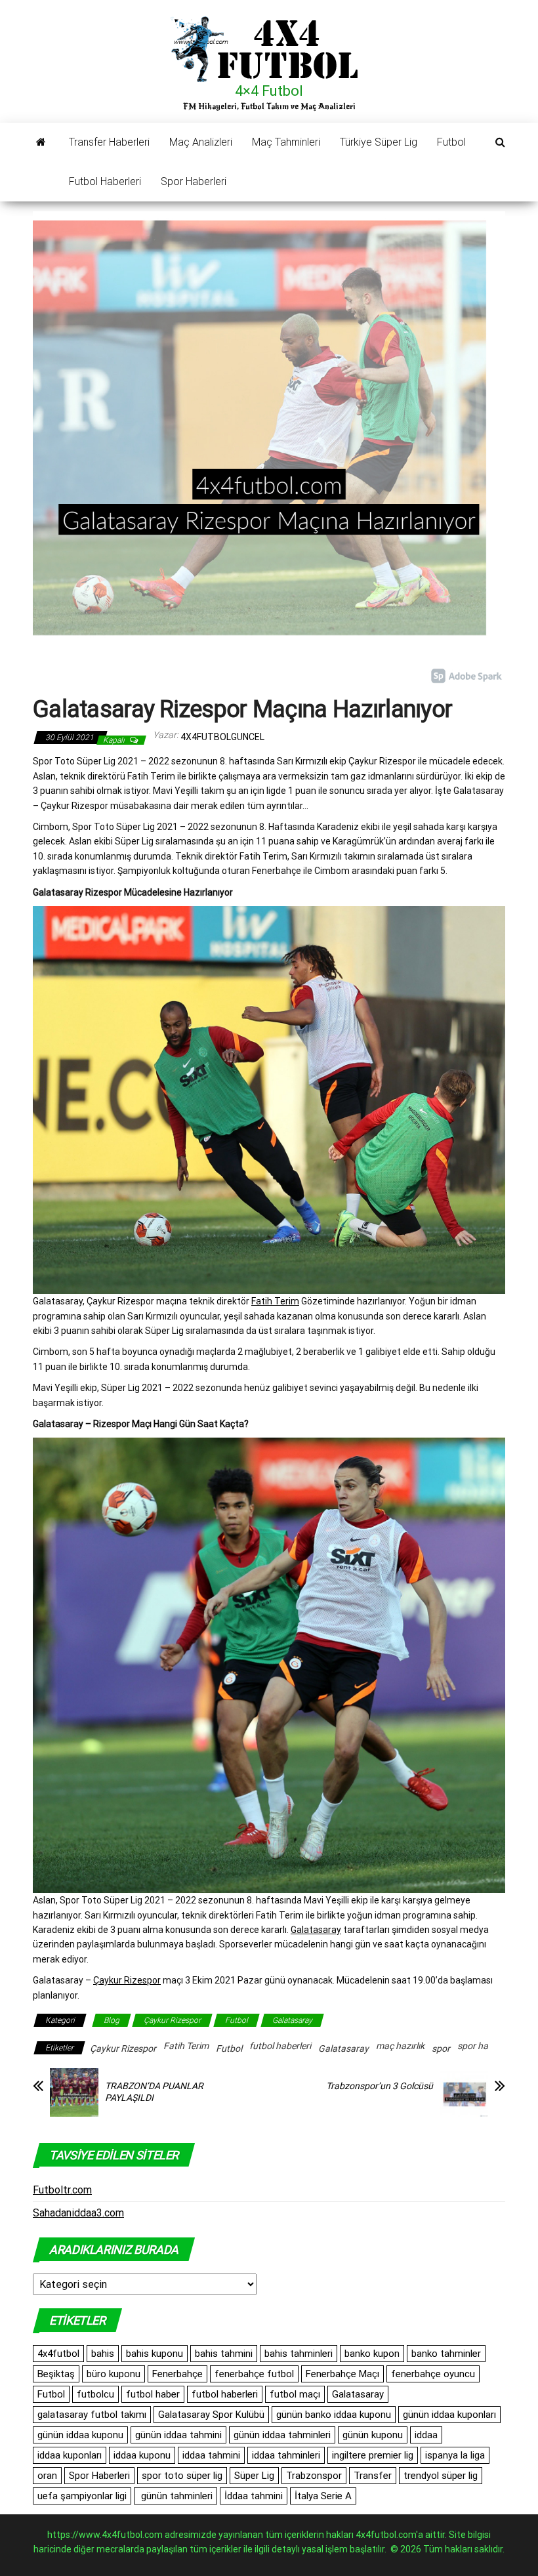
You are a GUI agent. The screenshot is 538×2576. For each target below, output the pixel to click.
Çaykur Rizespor (127, 1980)
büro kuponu (114, 2374)
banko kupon (372, 2354)
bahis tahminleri (299, 2354)
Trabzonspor (314, 2476)
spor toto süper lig (182, 2476)
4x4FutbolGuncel (222, 737)
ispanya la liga (455, 2455)
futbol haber (153, 2394)
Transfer (373, 2476)
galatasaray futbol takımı (92, 2415)
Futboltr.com (62, 2190)
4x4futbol (58, 2354)
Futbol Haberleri (105, 181)
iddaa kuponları (70, 2455)
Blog (112, 2020)
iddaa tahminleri (286, 2455)
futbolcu (95, 2394)
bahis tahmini (224, 2354)
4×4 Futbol (269, 91)
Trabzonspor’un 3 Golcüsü (380, 2086)
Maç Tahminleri (286, 142)
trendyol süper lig (441, 2476)
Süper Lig (254, 2476)
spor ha (473, 2046)
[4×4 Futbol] (41, 142)
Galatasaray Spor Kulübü (211, 2415)
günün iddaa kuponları (449, 2415)
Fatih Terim (275, 1301)
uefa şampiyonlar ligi (82, 2496)
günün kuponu (373, 2435)
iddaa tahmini (211, 2455)
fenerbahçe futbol (254, 2374)
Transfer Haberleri (109, 142)
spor (441, 2048)
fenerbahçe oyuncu (433, 2374)
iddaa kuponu (142, 2455)
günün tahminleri (176, 2496)
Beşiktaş (56, 2374)
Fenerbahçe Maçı (342, 2374)
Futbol (451, 142)
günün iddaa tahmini (178, 2435)
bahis (103, 2354)
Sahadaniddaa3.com (78, 2213)
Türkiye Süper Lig (379, 142)
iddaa (426, 2435)
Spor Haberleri (194, 181)
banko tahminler (446, 2354)
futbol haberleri (280, 2046)
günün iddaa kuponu (80, 2435)
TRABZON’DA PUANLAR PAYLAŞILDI (154, 2092)
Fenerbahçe (177, 2374)
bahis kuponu (155, 2354)
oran (47, 2476)
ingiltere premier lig (373, 2455)
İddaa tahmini (254, 2496)
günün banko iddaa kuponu (334, 2415)
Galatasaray (316, 1930)
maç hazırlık (400, 2046)
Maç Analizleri (201, 142)
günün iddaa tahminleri (282, 2435)
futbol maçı (295, 2394)
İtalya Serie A (323, 2496)
